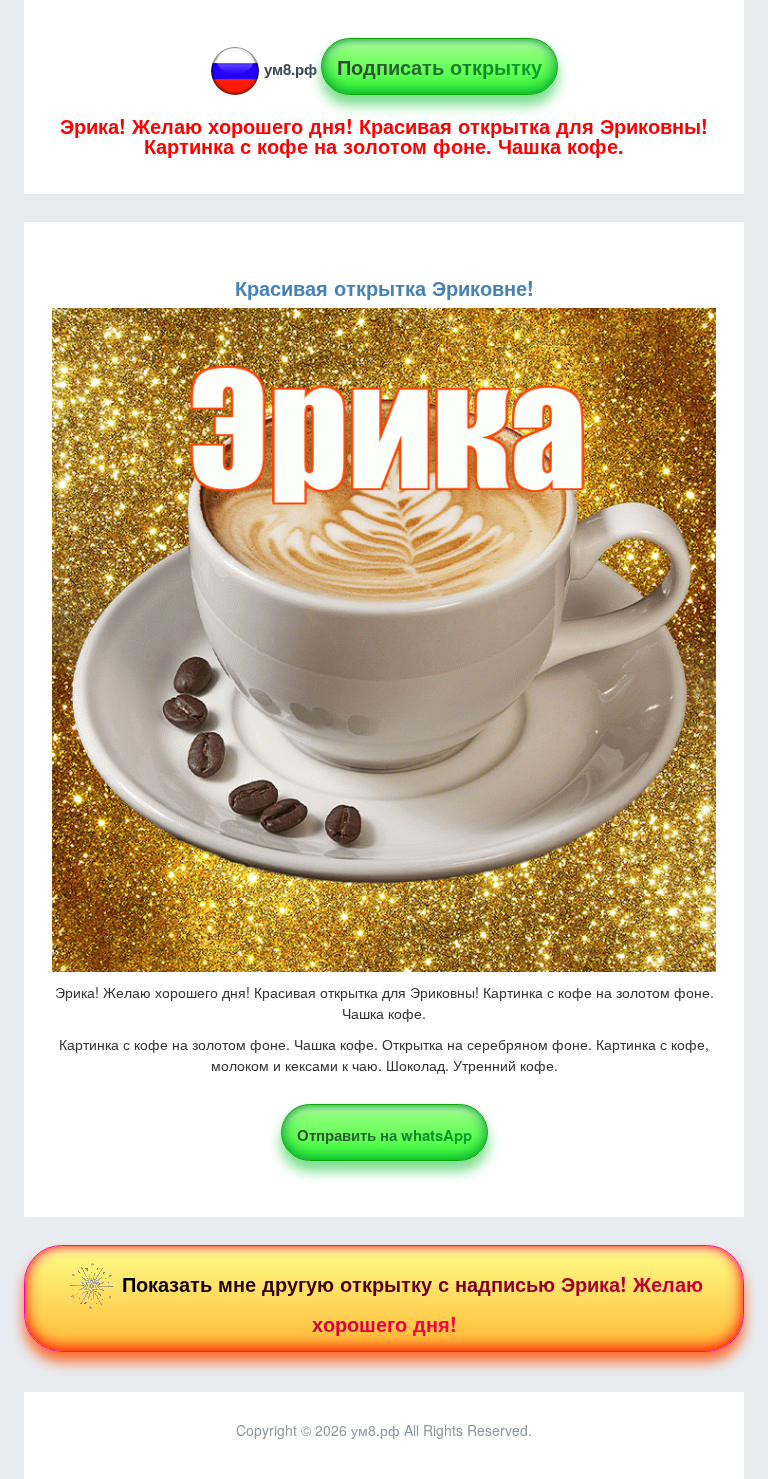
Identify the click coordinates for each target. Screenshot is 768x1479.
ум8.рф (290, 69)
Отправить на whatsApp (384, 1135)
